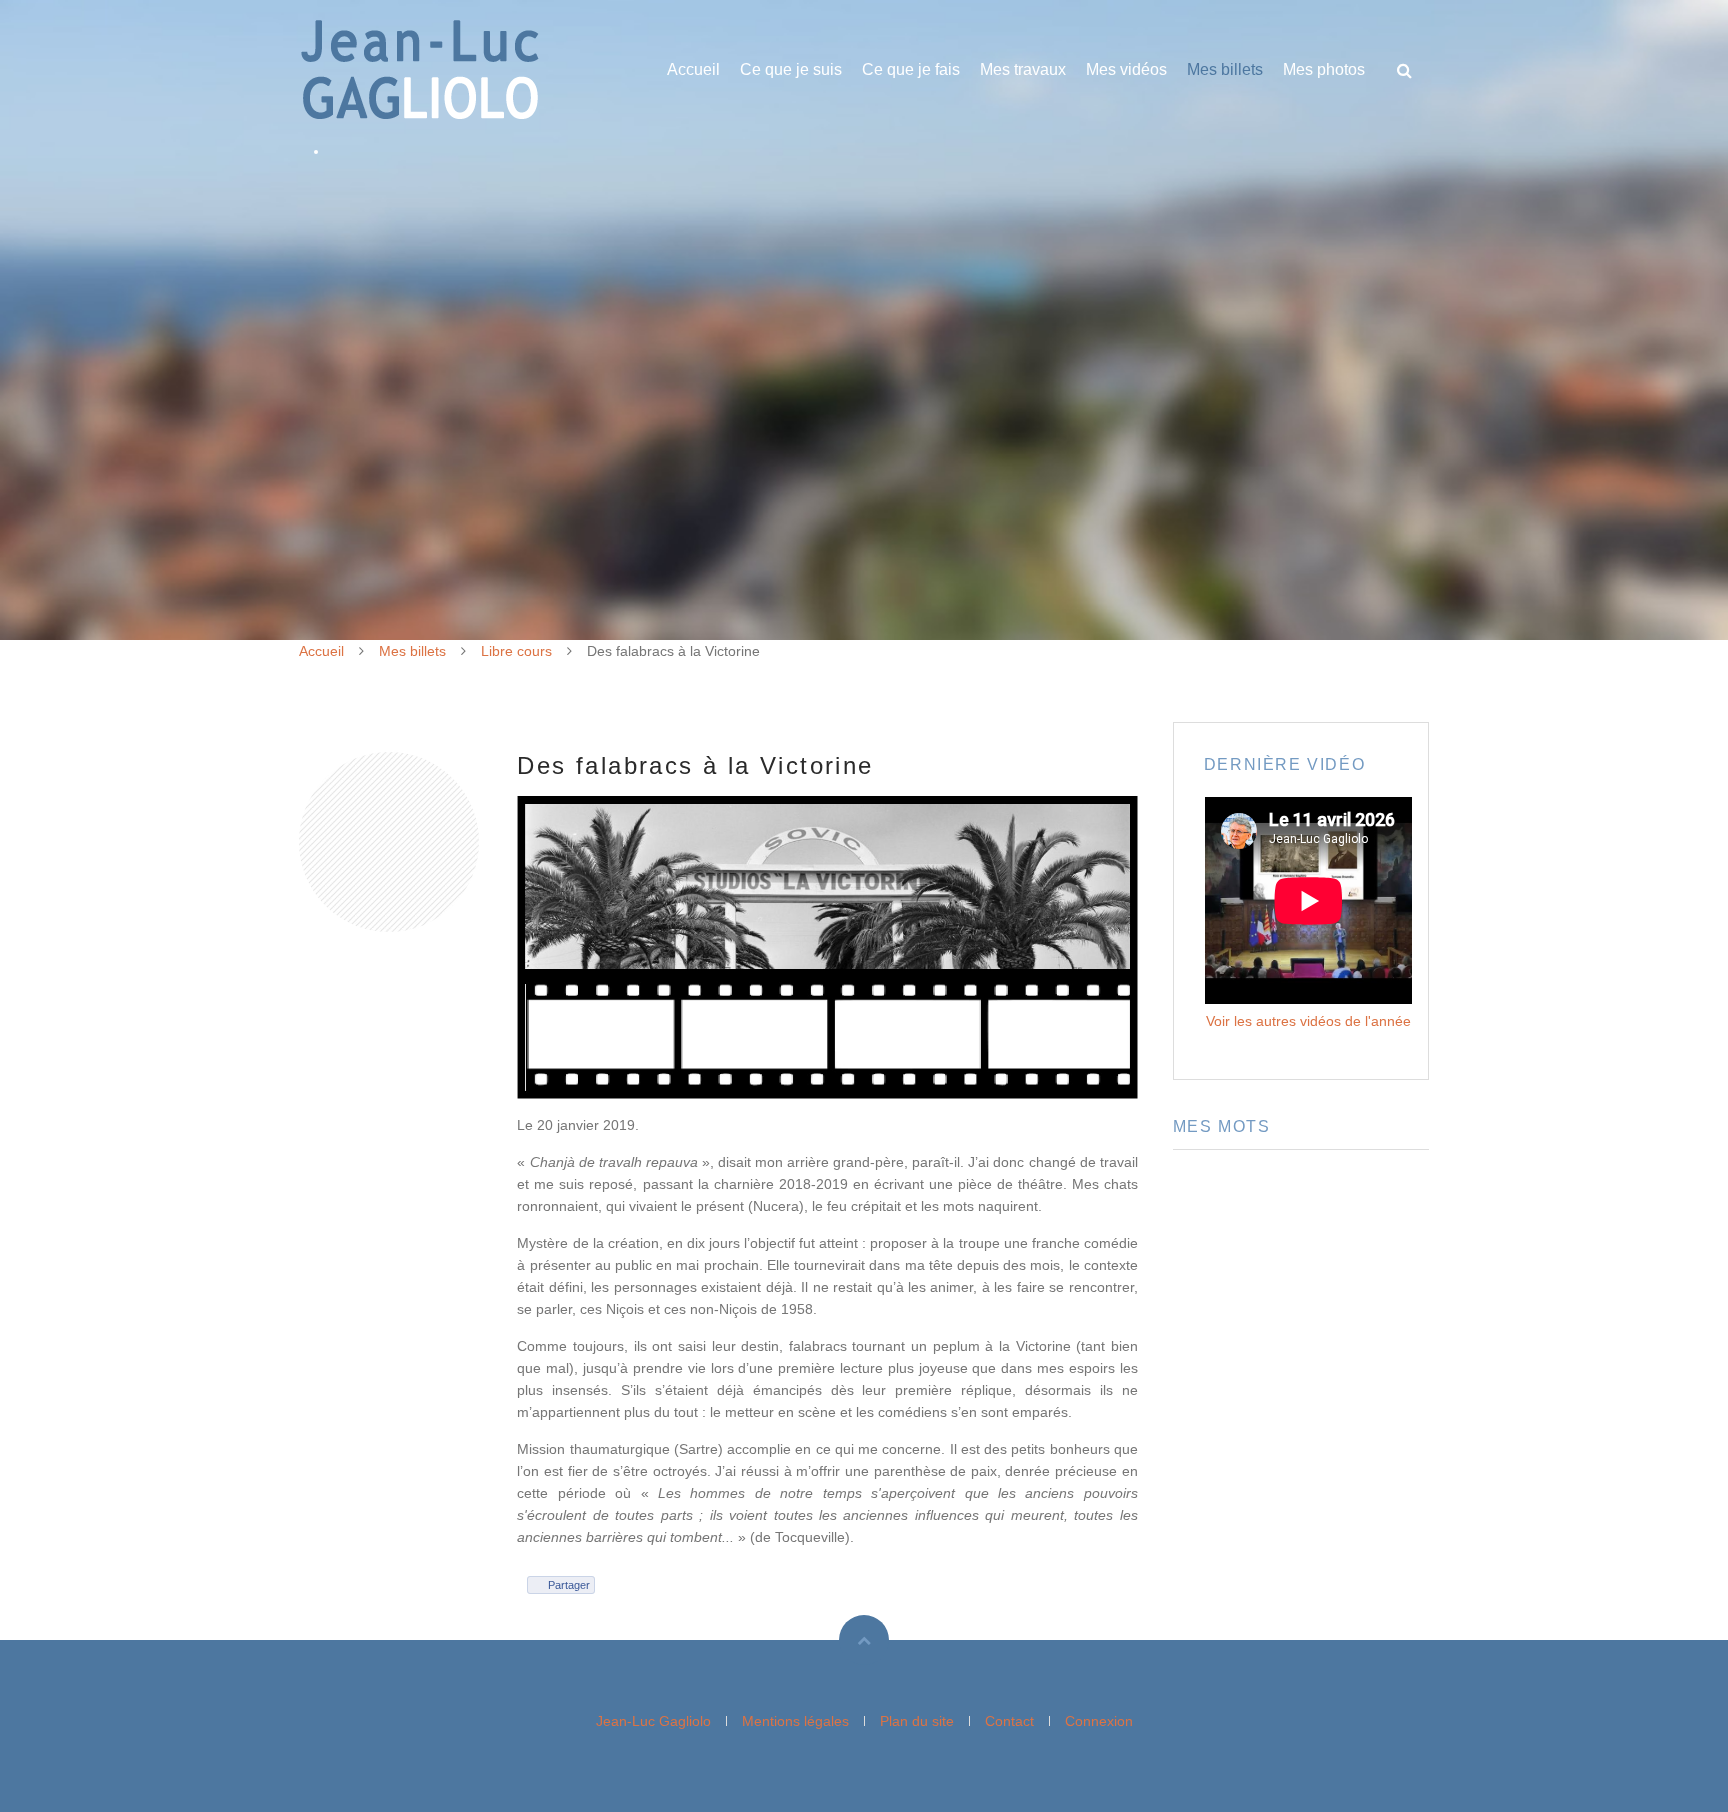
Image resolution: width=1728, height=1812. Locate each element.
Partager (569, 1585)
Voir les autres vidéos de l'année (1308, 1021)
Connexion (1099, 1721)
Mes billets (1225, 69)
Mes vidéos (1126, 69)
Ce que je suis (791, 69)
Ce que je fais (911, 69)
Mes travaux (1023, 69)
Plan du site (917, 1721)
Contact (1009, 1721)
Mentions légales (795, 1721)
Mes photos (1324, 69)
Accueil (693, 69)
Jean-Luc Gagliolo (653, 1721)
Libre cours (516, 651)
